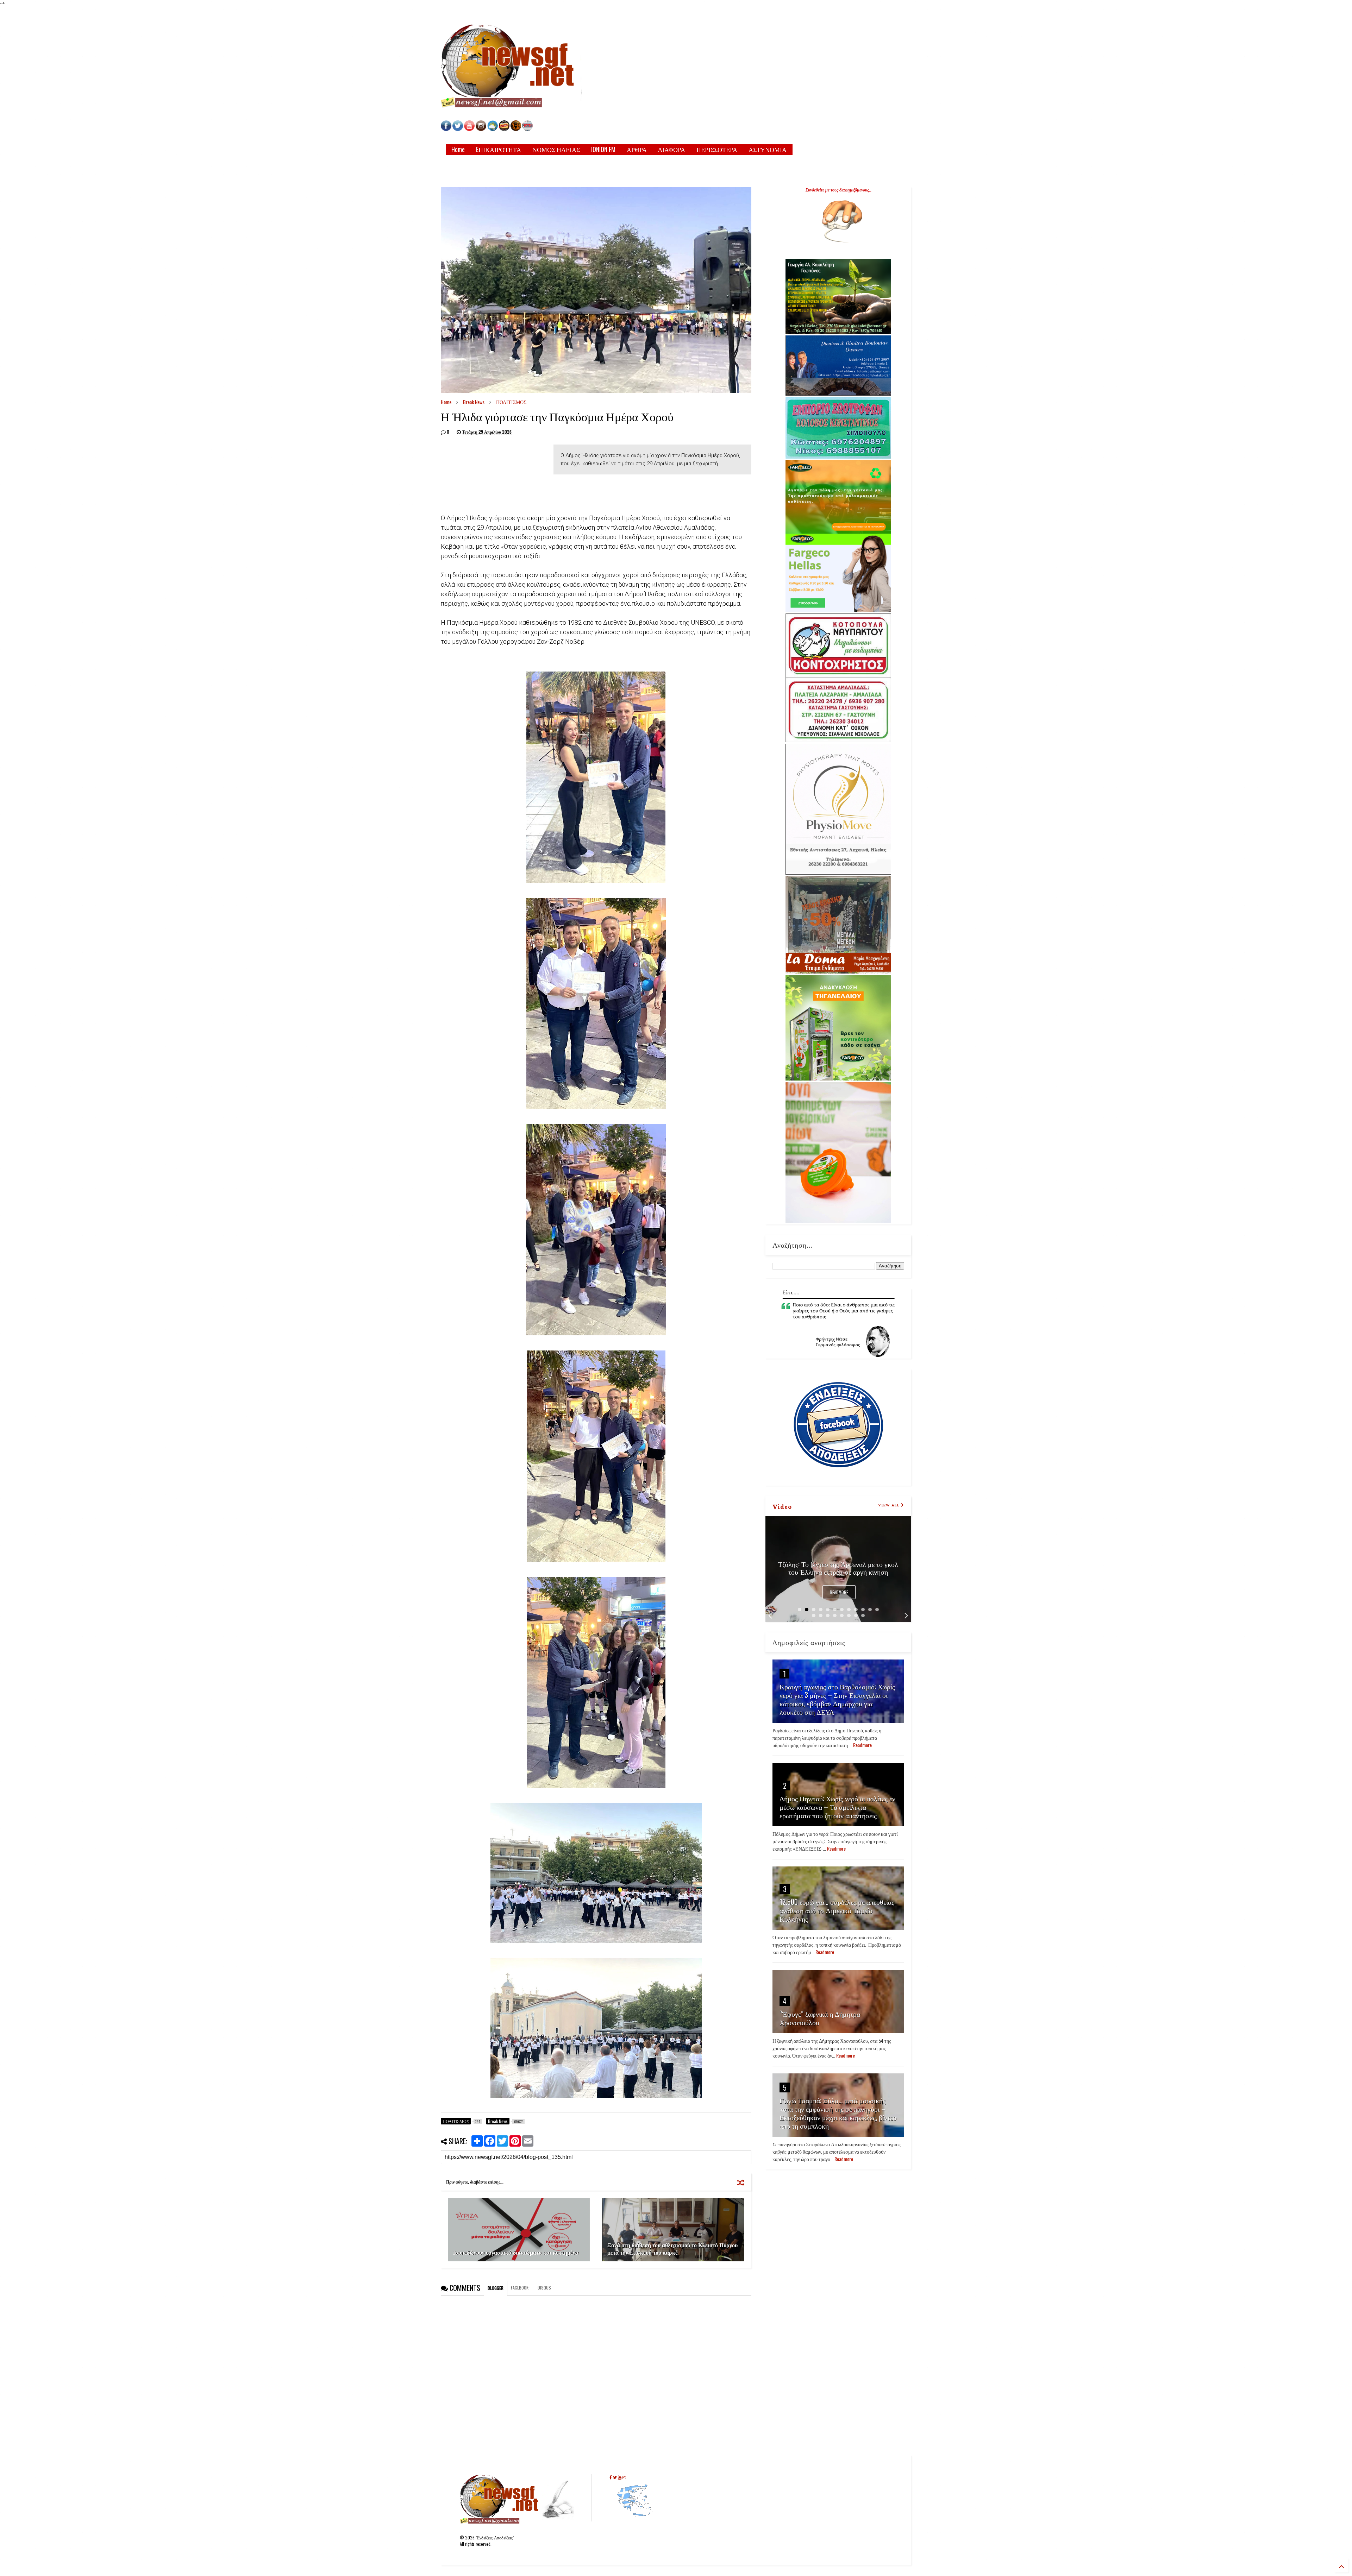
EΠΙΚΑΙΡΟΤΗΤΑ (499, 149)
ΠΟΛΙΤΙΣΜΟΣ (511, 402)
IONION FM (603, 149)
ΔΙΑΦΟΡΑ (672, 149)
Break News (474, 402)
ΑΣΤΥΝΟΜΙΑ (768, 149)
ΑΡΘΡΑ (637, 149)
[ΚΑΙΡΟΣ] (493, 129)
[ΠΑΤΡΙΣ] (527, 129)
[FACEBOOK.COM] (446, 129)
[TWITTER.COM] (458, 129)
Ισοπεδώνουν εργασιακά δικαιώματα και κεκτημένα (516, 2252)
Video (782, 1506)
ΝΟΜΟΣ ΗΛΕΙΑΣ (556, 149)
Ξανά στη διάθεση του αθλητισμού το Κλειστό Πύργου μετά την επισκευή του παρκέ (672, 2249)
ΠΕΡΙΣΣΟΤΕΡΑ (717, 149)
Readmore (839, 1592)
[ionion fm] (516, 129)
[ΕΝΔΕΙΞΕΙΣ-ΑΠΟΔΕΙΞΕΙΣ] (504, 129)
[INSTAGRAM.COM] (481, 129)
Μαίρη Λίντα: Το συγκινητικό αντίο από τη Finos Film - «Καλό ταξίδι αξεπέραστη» (838, 1568)
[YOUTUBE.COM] (470, 129)
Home (458, 149)
